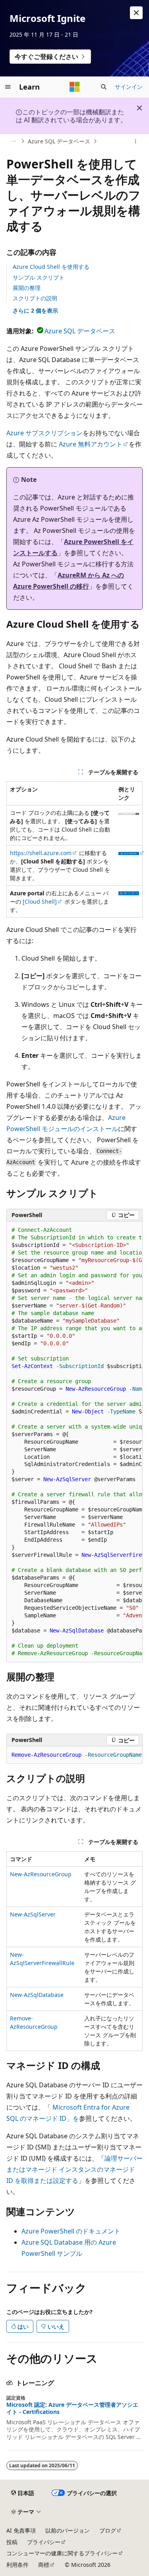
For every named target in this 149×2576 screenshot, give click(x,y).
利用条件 (17, 2565)
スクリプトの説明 (35, 298)
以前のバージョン (68, 2530)
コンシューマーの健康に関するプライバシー (62, 2553)
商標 (44, 2565)
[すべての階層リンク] (13, 141)
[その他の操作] (136, 141)
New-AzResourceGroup (41, 1874)
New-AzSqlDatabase (37, 1995)
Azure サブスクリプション (45, 433)
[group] (74, 1442)
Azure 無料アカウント (91, 444)
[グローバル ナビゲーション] (8, 87)
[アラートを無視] (136, 13)
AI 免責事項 (21, 2530)
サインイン (129, 87)
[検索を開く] (104, 87)
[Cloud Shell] (40, 901)
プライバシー (44, 2542)
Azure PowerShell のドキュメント (71, 2231)
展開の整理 (27, 288)
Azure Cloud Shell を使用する (51, 267)
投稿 (12, 2542)
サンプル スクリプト (39, 277)
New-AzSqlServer (33, 1914)
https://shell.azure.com (41, 853)
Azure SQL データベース (59, 141)
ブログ (108, 2530)
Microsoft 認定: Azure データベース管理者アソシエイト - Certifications (72, 2408)
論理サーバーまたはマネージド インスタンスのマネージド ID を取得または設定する (74, 2169)
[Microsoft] (75, 87)
